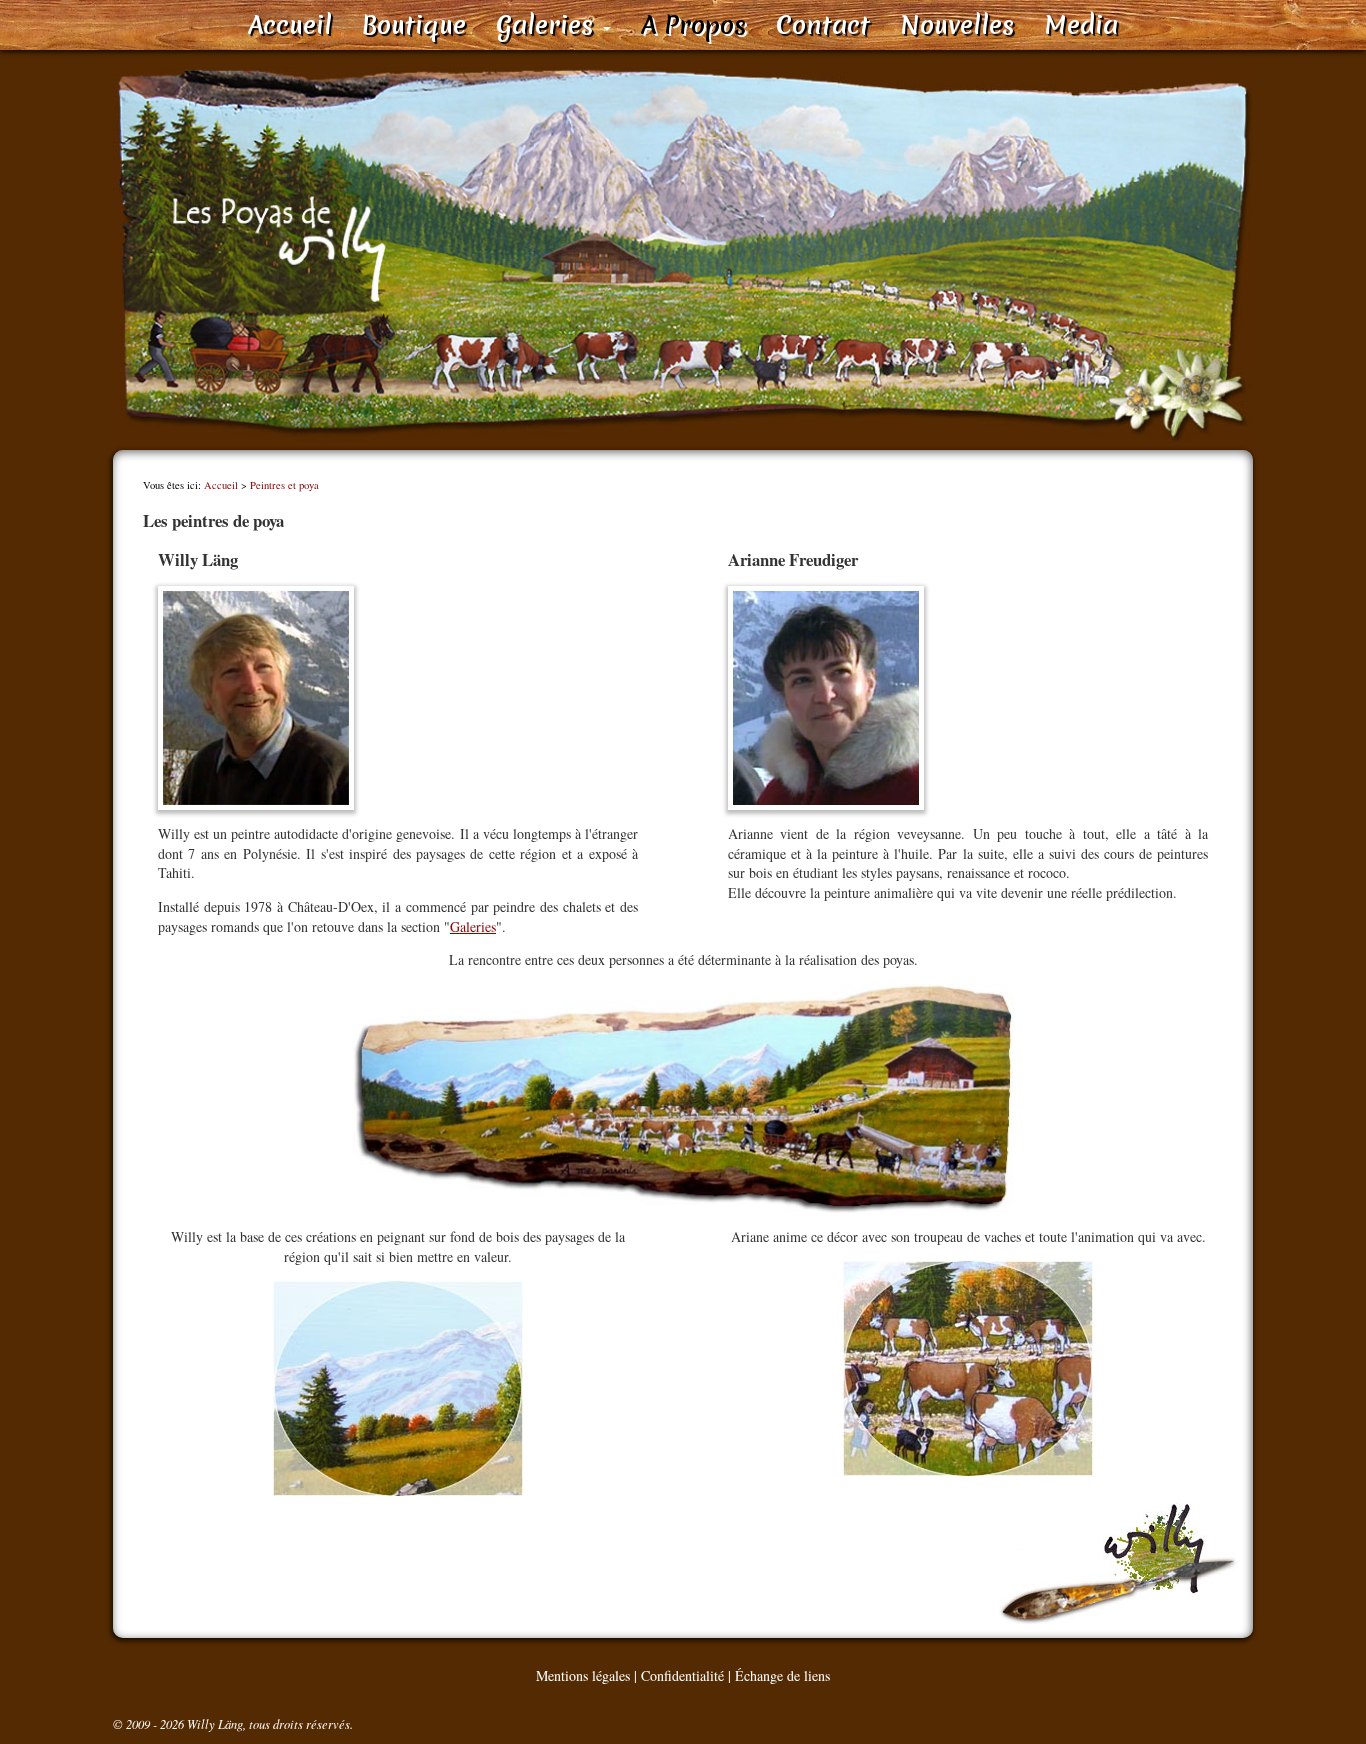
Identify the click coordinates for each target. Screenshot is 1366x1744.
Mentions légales (583, 1675)
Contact (823, 25)
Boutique (414, 25)
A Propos (693, 25)
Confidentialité (682, 1675)
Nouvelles (957, 25)
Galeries (548, 25)
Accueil (290, 25)
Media (1081, 25)
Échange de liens (782, 1675)
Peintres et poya (284, 485)
